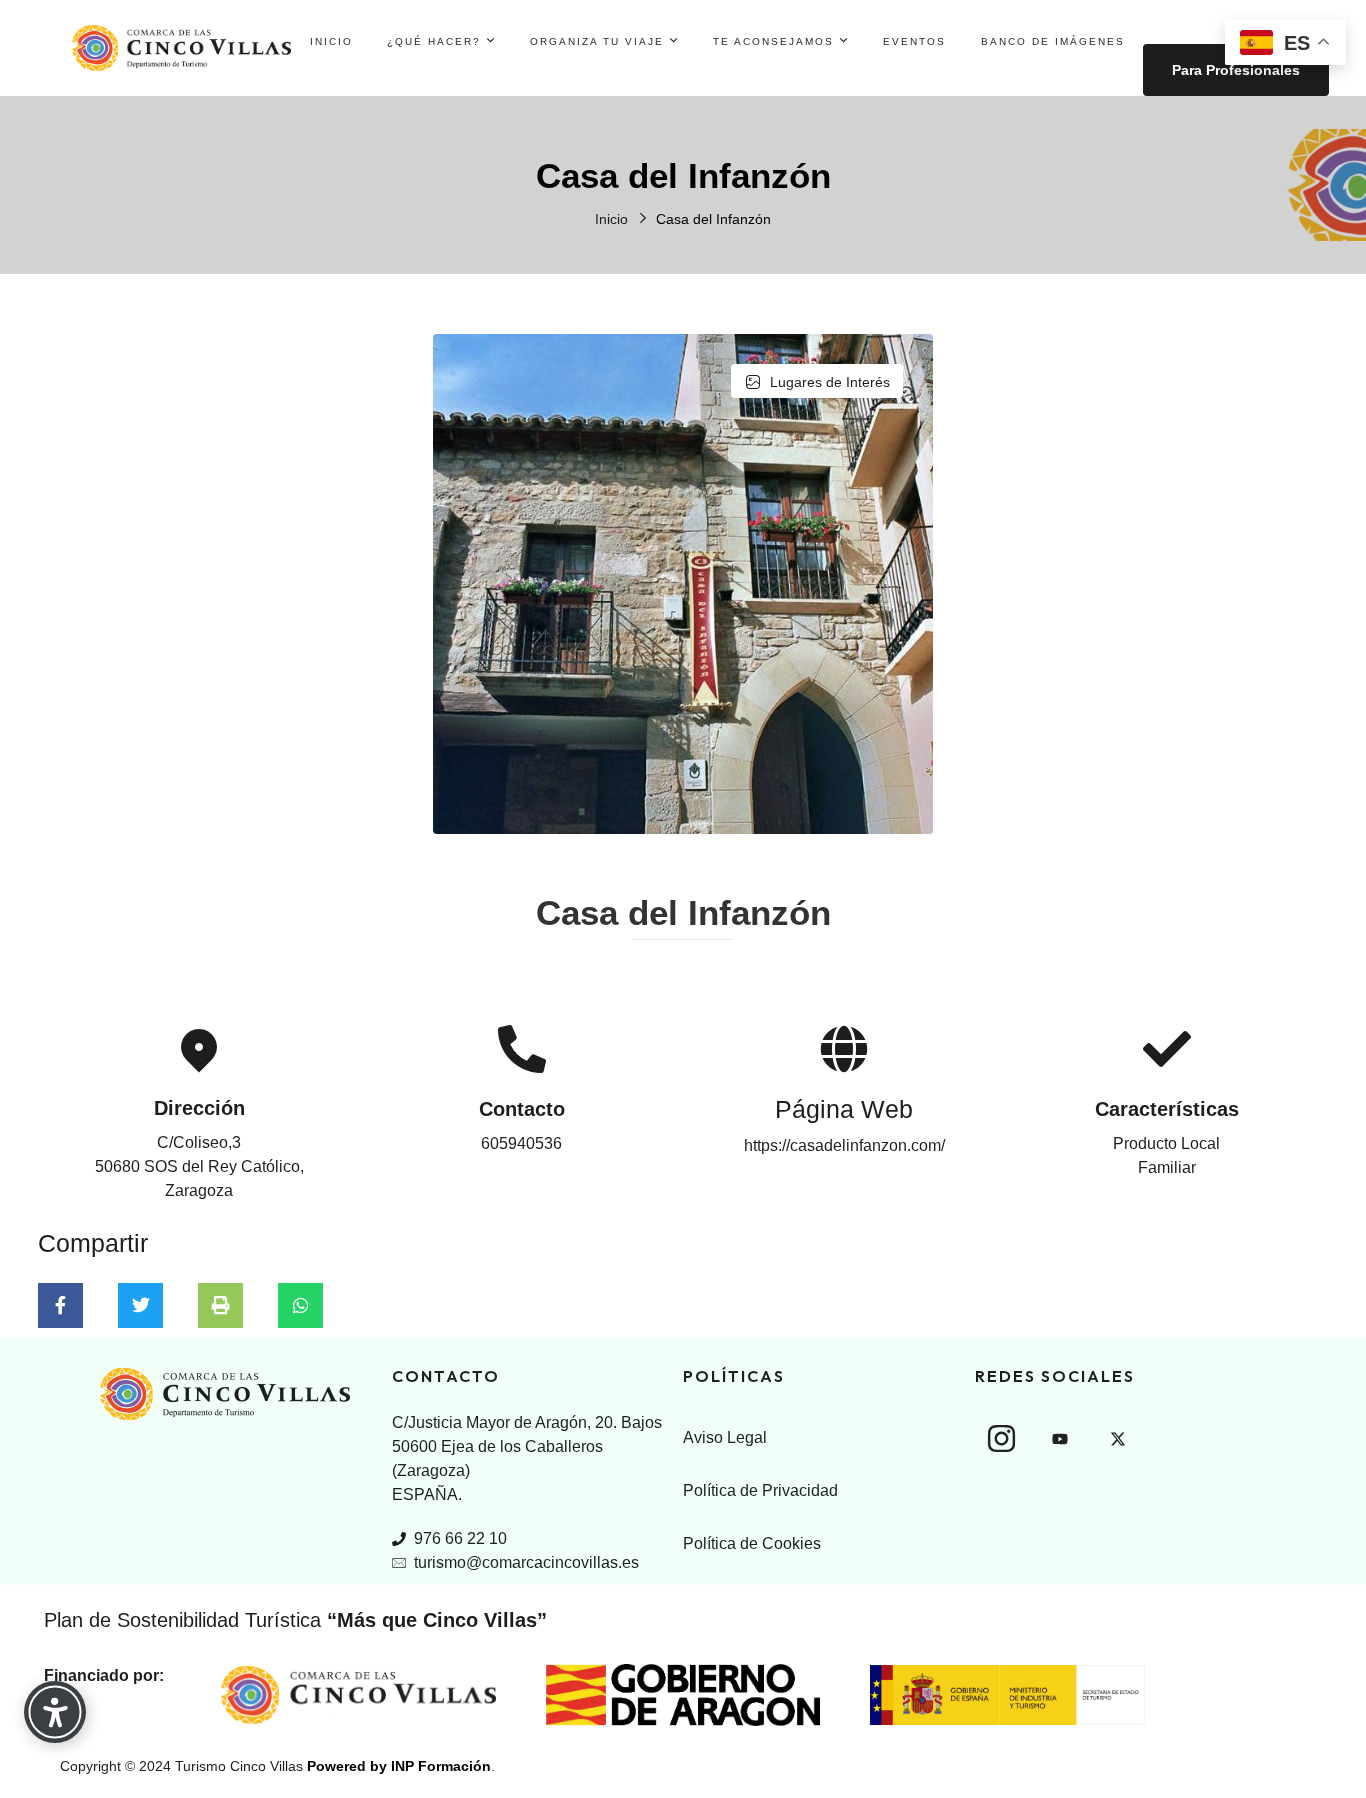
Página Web (844, 1109)
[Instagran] (1002, 1438)
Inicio (611, 219)
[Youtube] (1060, 1439)
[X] (1118, 1439)
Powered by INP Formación (399, 1766)
